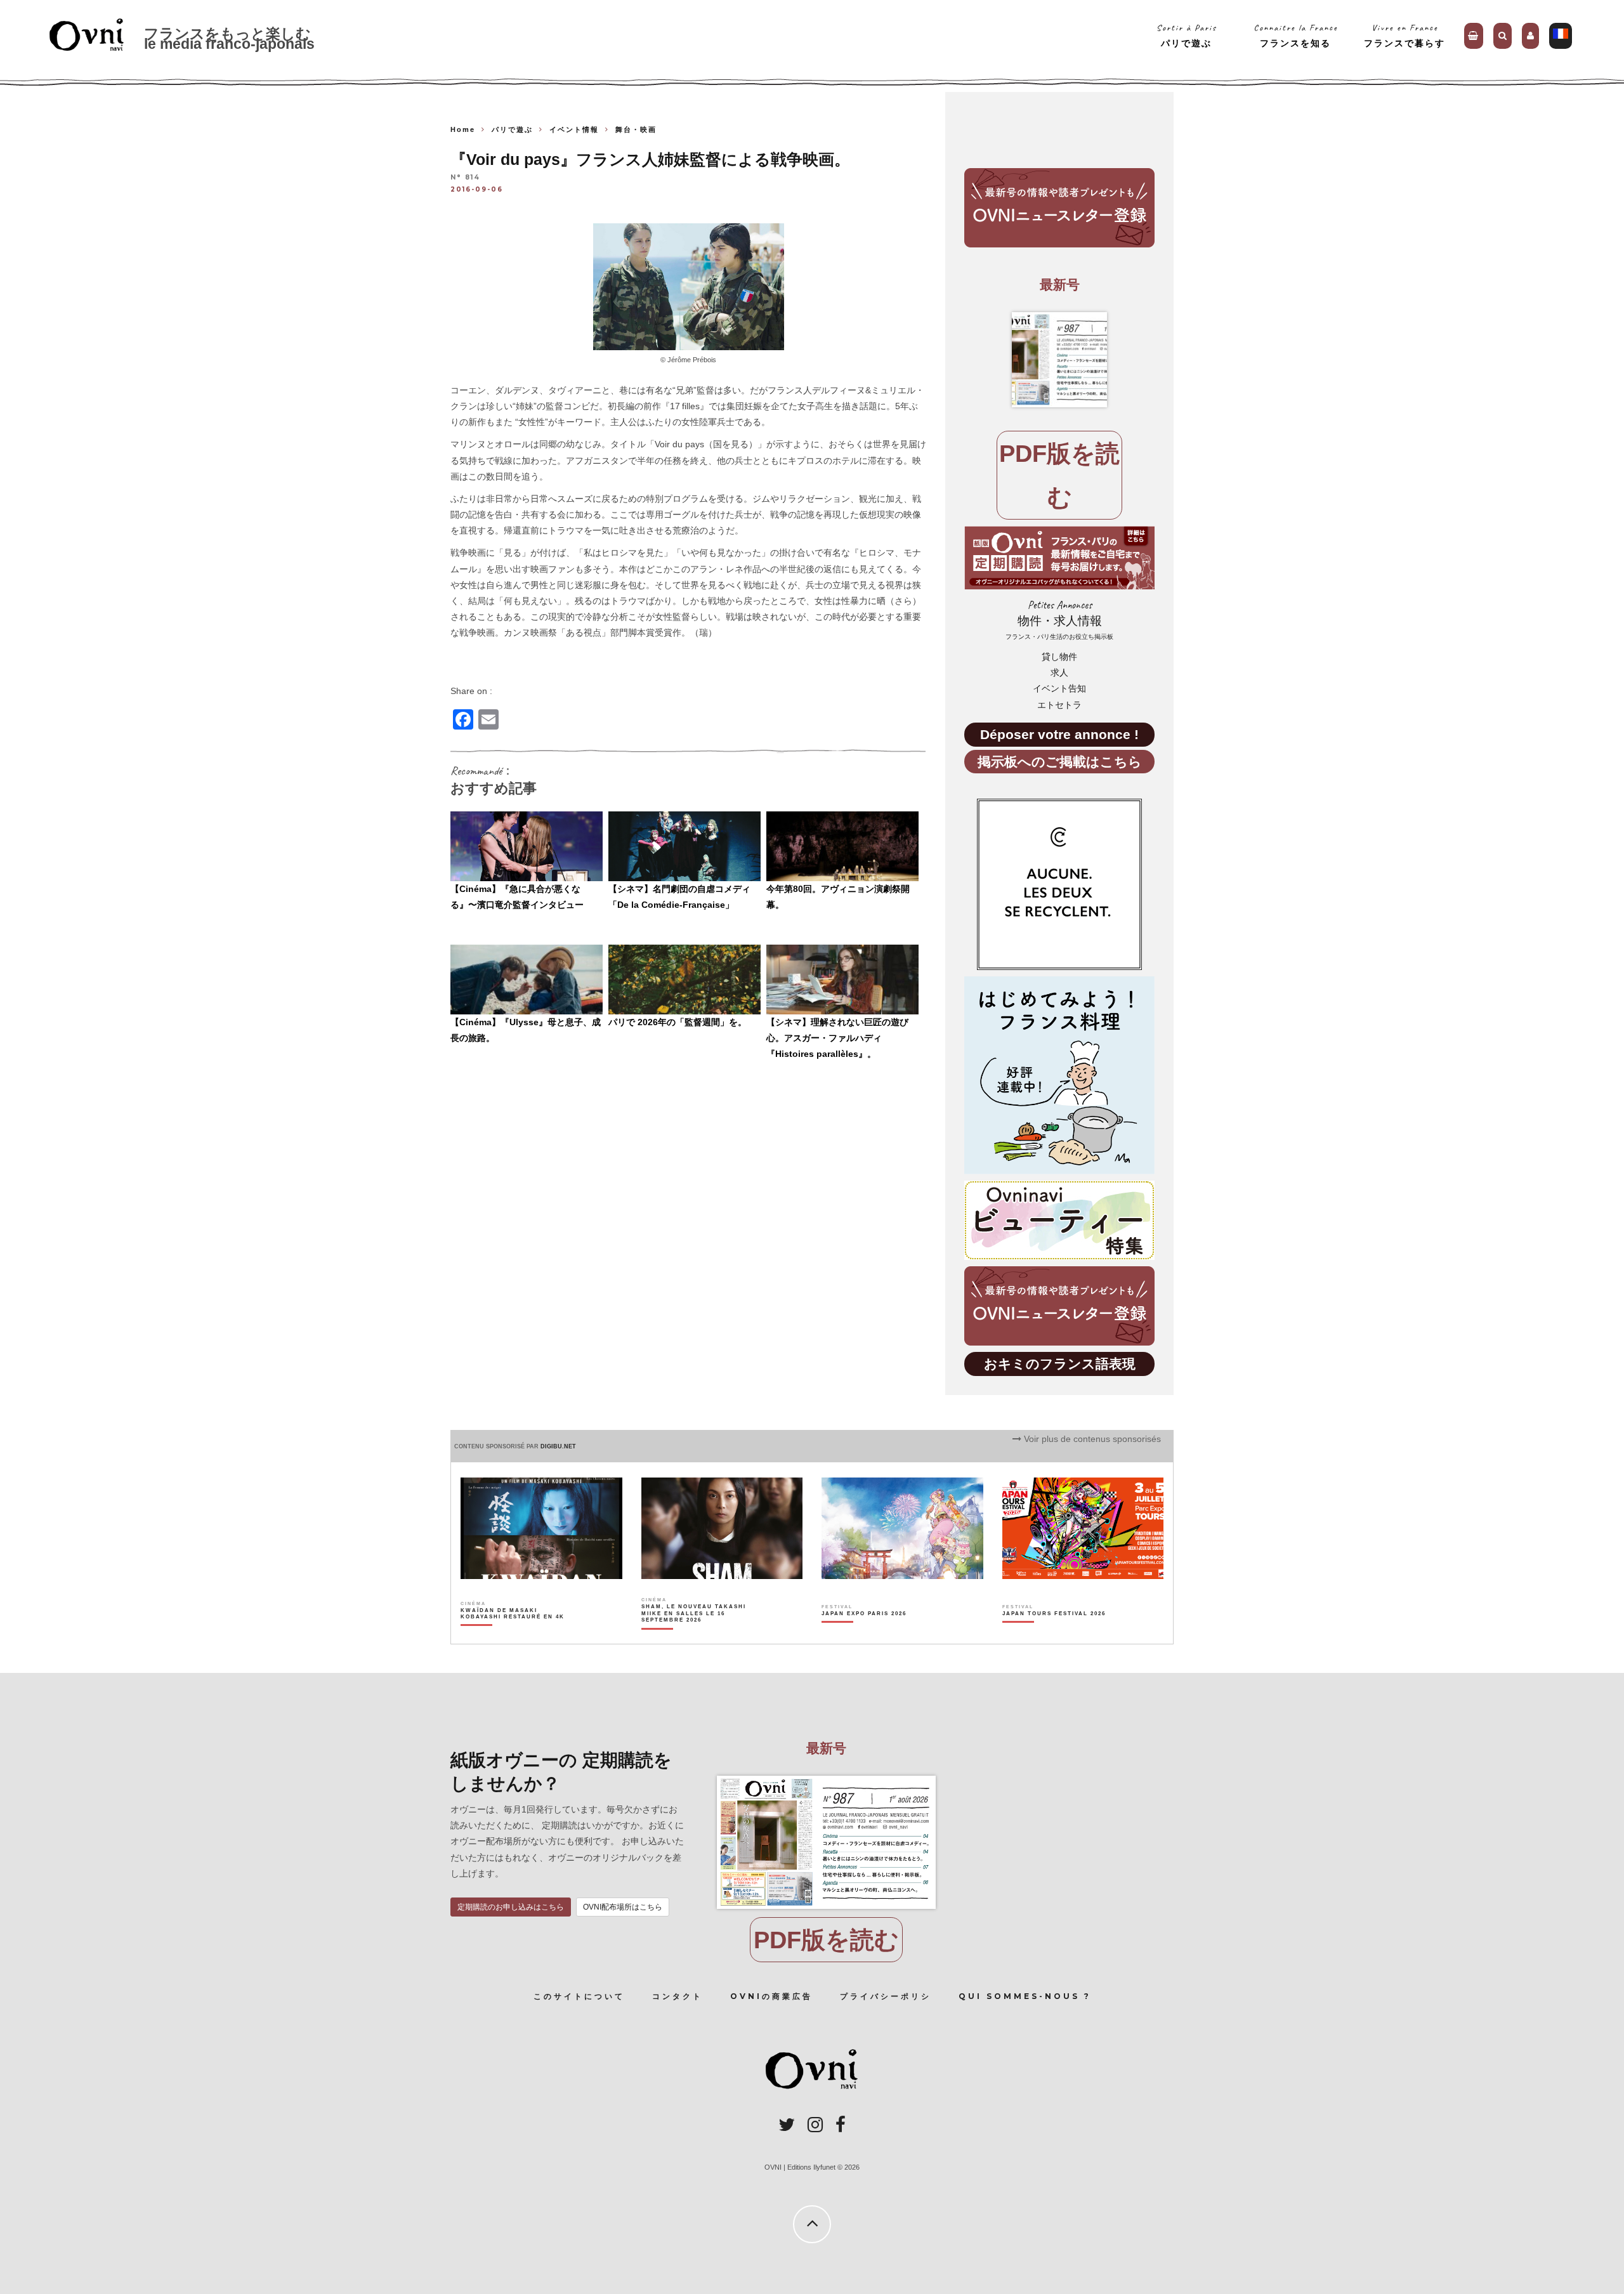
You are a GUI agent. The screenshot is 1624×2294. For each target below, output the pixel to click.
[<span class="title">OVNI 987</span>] (1059, 360)
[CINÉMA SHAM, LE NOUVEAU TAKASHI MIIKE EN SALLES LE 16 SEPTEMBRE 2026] (694, 1635)
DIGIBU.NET (558, 1446)
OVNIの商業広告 (771, 1996)
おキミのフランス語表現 (1060, 1364)
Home (463, 129)
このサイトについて (579, 1996)
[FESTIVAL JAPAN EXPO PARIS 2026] (864, 1635)
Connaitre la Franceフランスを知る (1296, 35)
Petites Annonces (1059, 619)
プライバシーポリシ (886, 1996)
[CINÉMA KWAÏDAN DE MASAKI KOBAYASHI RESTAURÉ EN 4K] (514, 1635)
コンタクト (678, 1996)
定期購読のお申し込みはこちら (511, 1907)
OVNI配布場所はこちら (623, 1907)
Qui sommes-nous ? (1025, 1996)
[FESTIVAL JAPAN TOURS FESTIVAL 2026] (1054, 1635)
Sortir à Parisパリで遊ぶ (1187, 35)
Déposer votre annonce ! (1059, 734)
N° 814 (465, 178)
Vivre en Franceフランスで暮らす (1405, 35)
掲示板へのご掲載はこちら (1060, 762)
